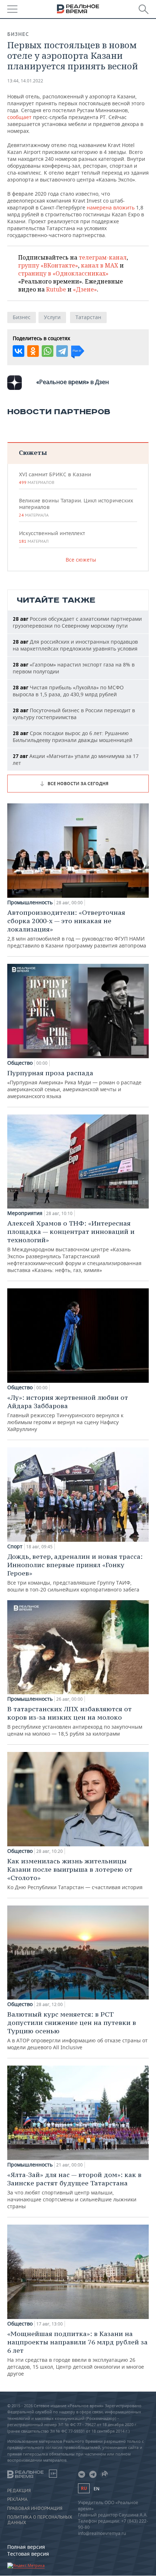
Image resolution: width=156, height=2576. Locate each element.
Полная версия (26, 2547)
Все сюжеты (81, 560)
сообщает (19, 117)
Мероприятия (25, 1213)
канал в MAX (100, 265)
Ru (84, 2488)
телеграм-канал (103, 257)
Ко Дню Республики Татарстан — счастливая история (75, 1874)
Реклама (17, 2499)
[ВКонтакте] (19, 351)
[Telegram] (62, 351)
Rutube (56, 289)
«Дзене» (85, 289)
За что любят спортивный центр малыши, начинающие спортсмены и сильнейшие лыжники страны (74, 2190)
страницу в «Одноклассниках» (63, 273)
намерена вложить (111, 207)
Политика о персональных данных (40, 2520)
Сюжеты (33, 453)
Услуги (52, 317)
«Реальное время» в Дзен (73, 382)
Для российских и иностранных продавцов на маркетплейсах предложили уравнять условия (75, 645)
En (97, 2489)
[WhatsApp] (48, 351)
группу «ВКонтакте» (48, 265)
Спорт (15, 1546)
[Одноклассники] (33, 351)
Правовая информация (35, 2508)
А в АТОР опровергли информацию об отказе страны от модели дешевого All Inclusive (77, 2030)
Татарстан (88, 317)
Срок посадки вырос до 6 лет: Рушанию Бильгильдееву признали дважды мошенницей (73, 737)
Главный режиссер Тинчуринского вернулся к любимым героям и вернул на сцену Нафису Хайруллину (68, 1413)
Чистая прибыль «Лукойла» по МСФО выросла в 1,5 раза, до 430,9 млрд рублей (68, 691)
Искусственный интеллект (52, 537)
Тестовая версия (28, 2554)
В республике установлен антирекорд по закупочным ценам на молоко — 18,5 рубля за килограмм (75, 1721)
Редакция (19, 2491)
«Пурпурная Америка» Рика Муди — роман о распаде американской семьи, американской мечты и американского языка (74, 1084)
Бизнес (18, 34)
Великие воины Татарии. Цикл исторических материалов (76, 508)
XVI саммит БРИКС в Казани (55, 478)
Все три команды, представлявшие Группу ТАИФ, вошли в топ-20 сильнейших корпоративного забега (75, 1573)
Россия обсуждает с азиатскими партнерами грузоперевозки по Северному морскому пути (77, 622)
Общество (20, 1063)
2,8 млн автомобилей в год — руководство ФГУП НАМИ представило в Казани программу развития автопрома (77, 929)
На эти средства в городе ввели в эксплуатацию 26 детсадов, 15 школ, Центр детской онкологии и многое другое (77, 2353)
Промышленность (30, 902)
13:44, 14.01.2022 (25, 81)
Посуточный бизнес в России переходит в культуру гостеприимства (74, 714)
